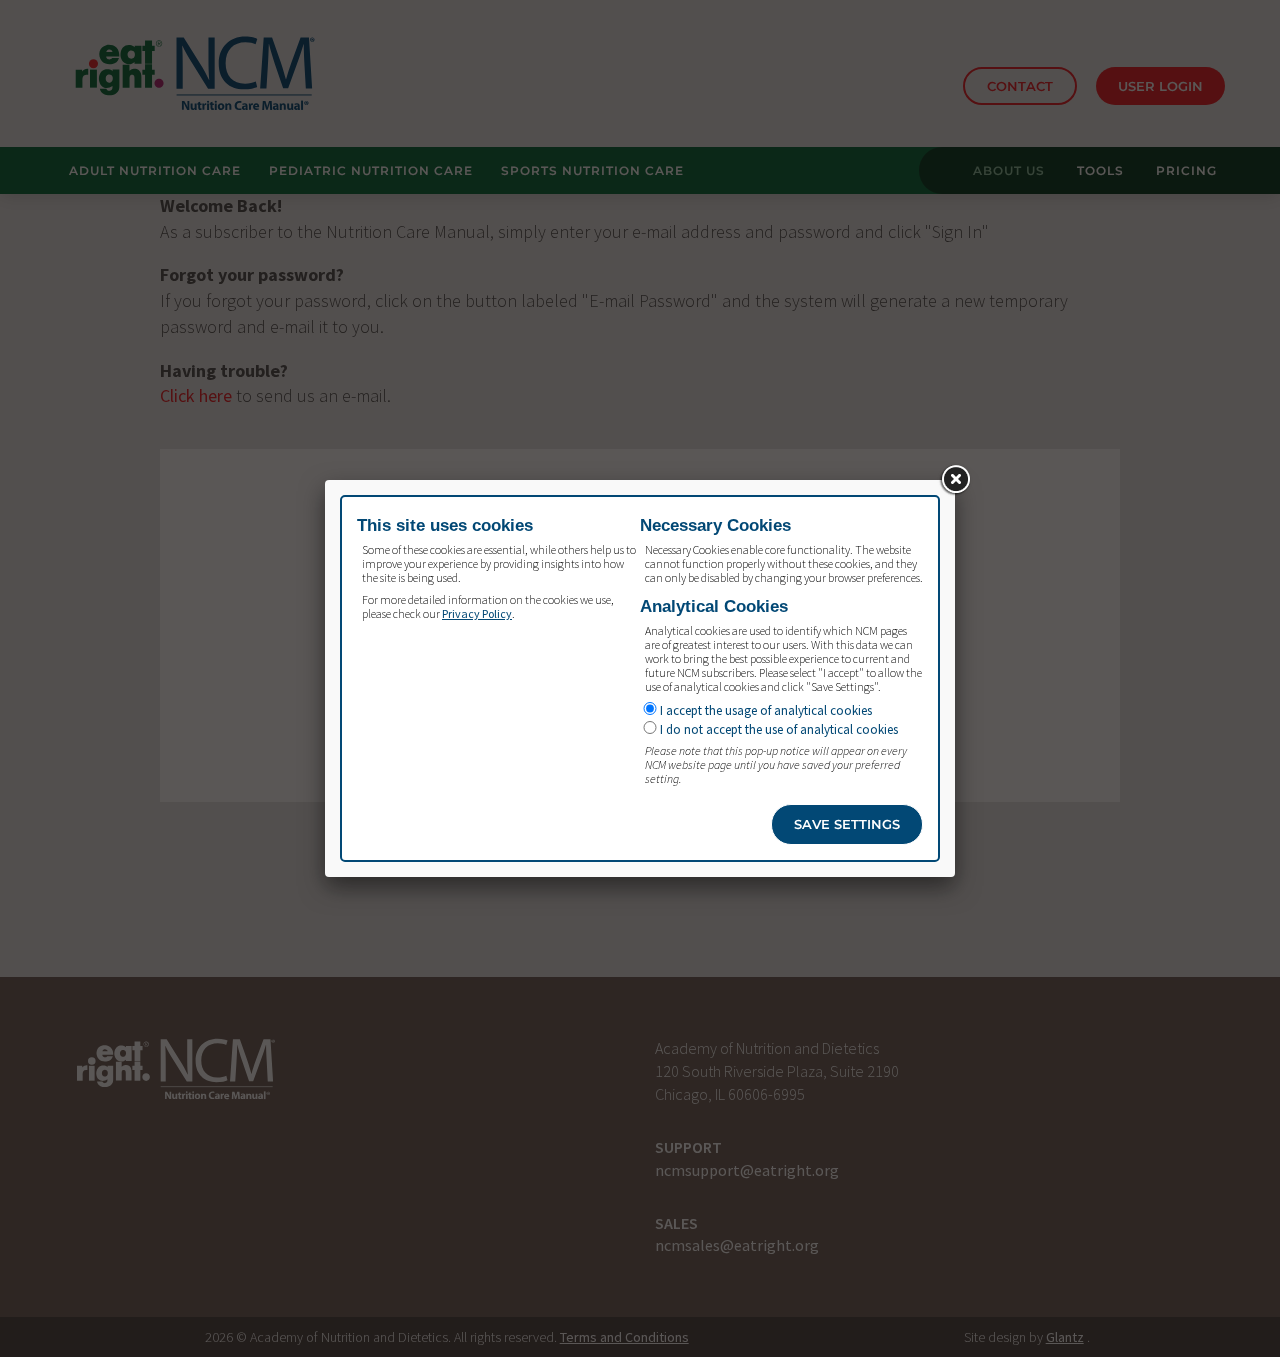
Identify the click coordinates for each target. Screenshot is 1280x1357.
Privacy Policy (477, 613)
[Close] (955, 480)
